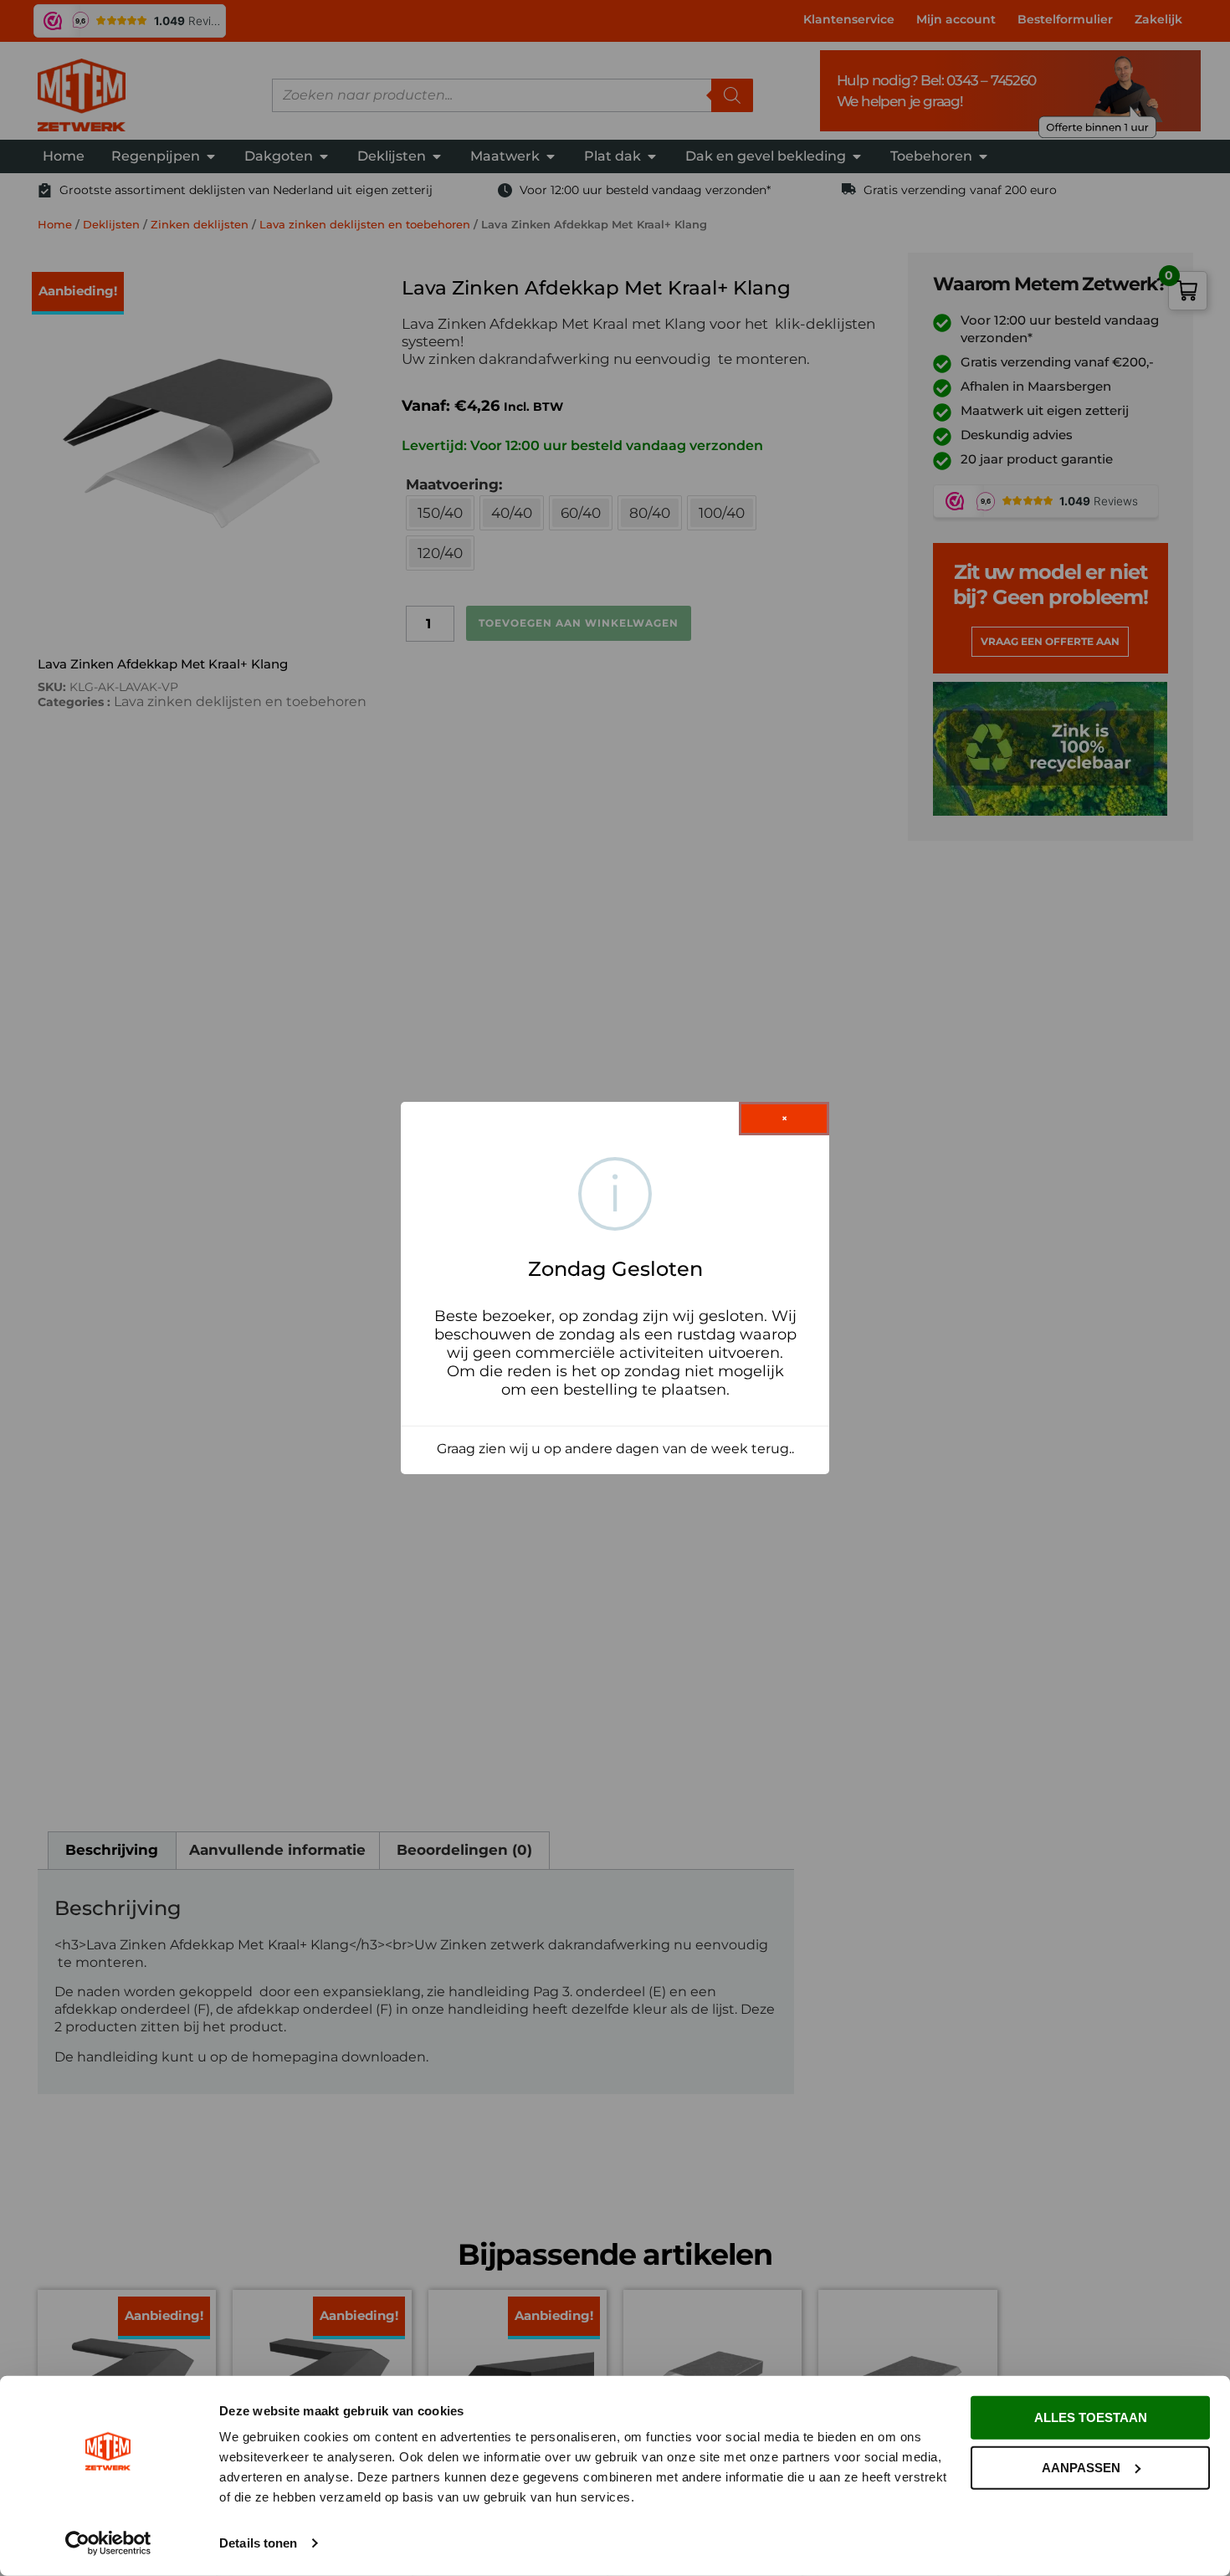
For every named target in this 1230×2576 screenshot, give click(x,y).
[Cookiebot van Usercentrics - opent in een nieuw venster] (108, 2543)
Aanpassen (1081, 2467)
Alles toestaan (1091, 2417)
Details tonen (258, 2543)
